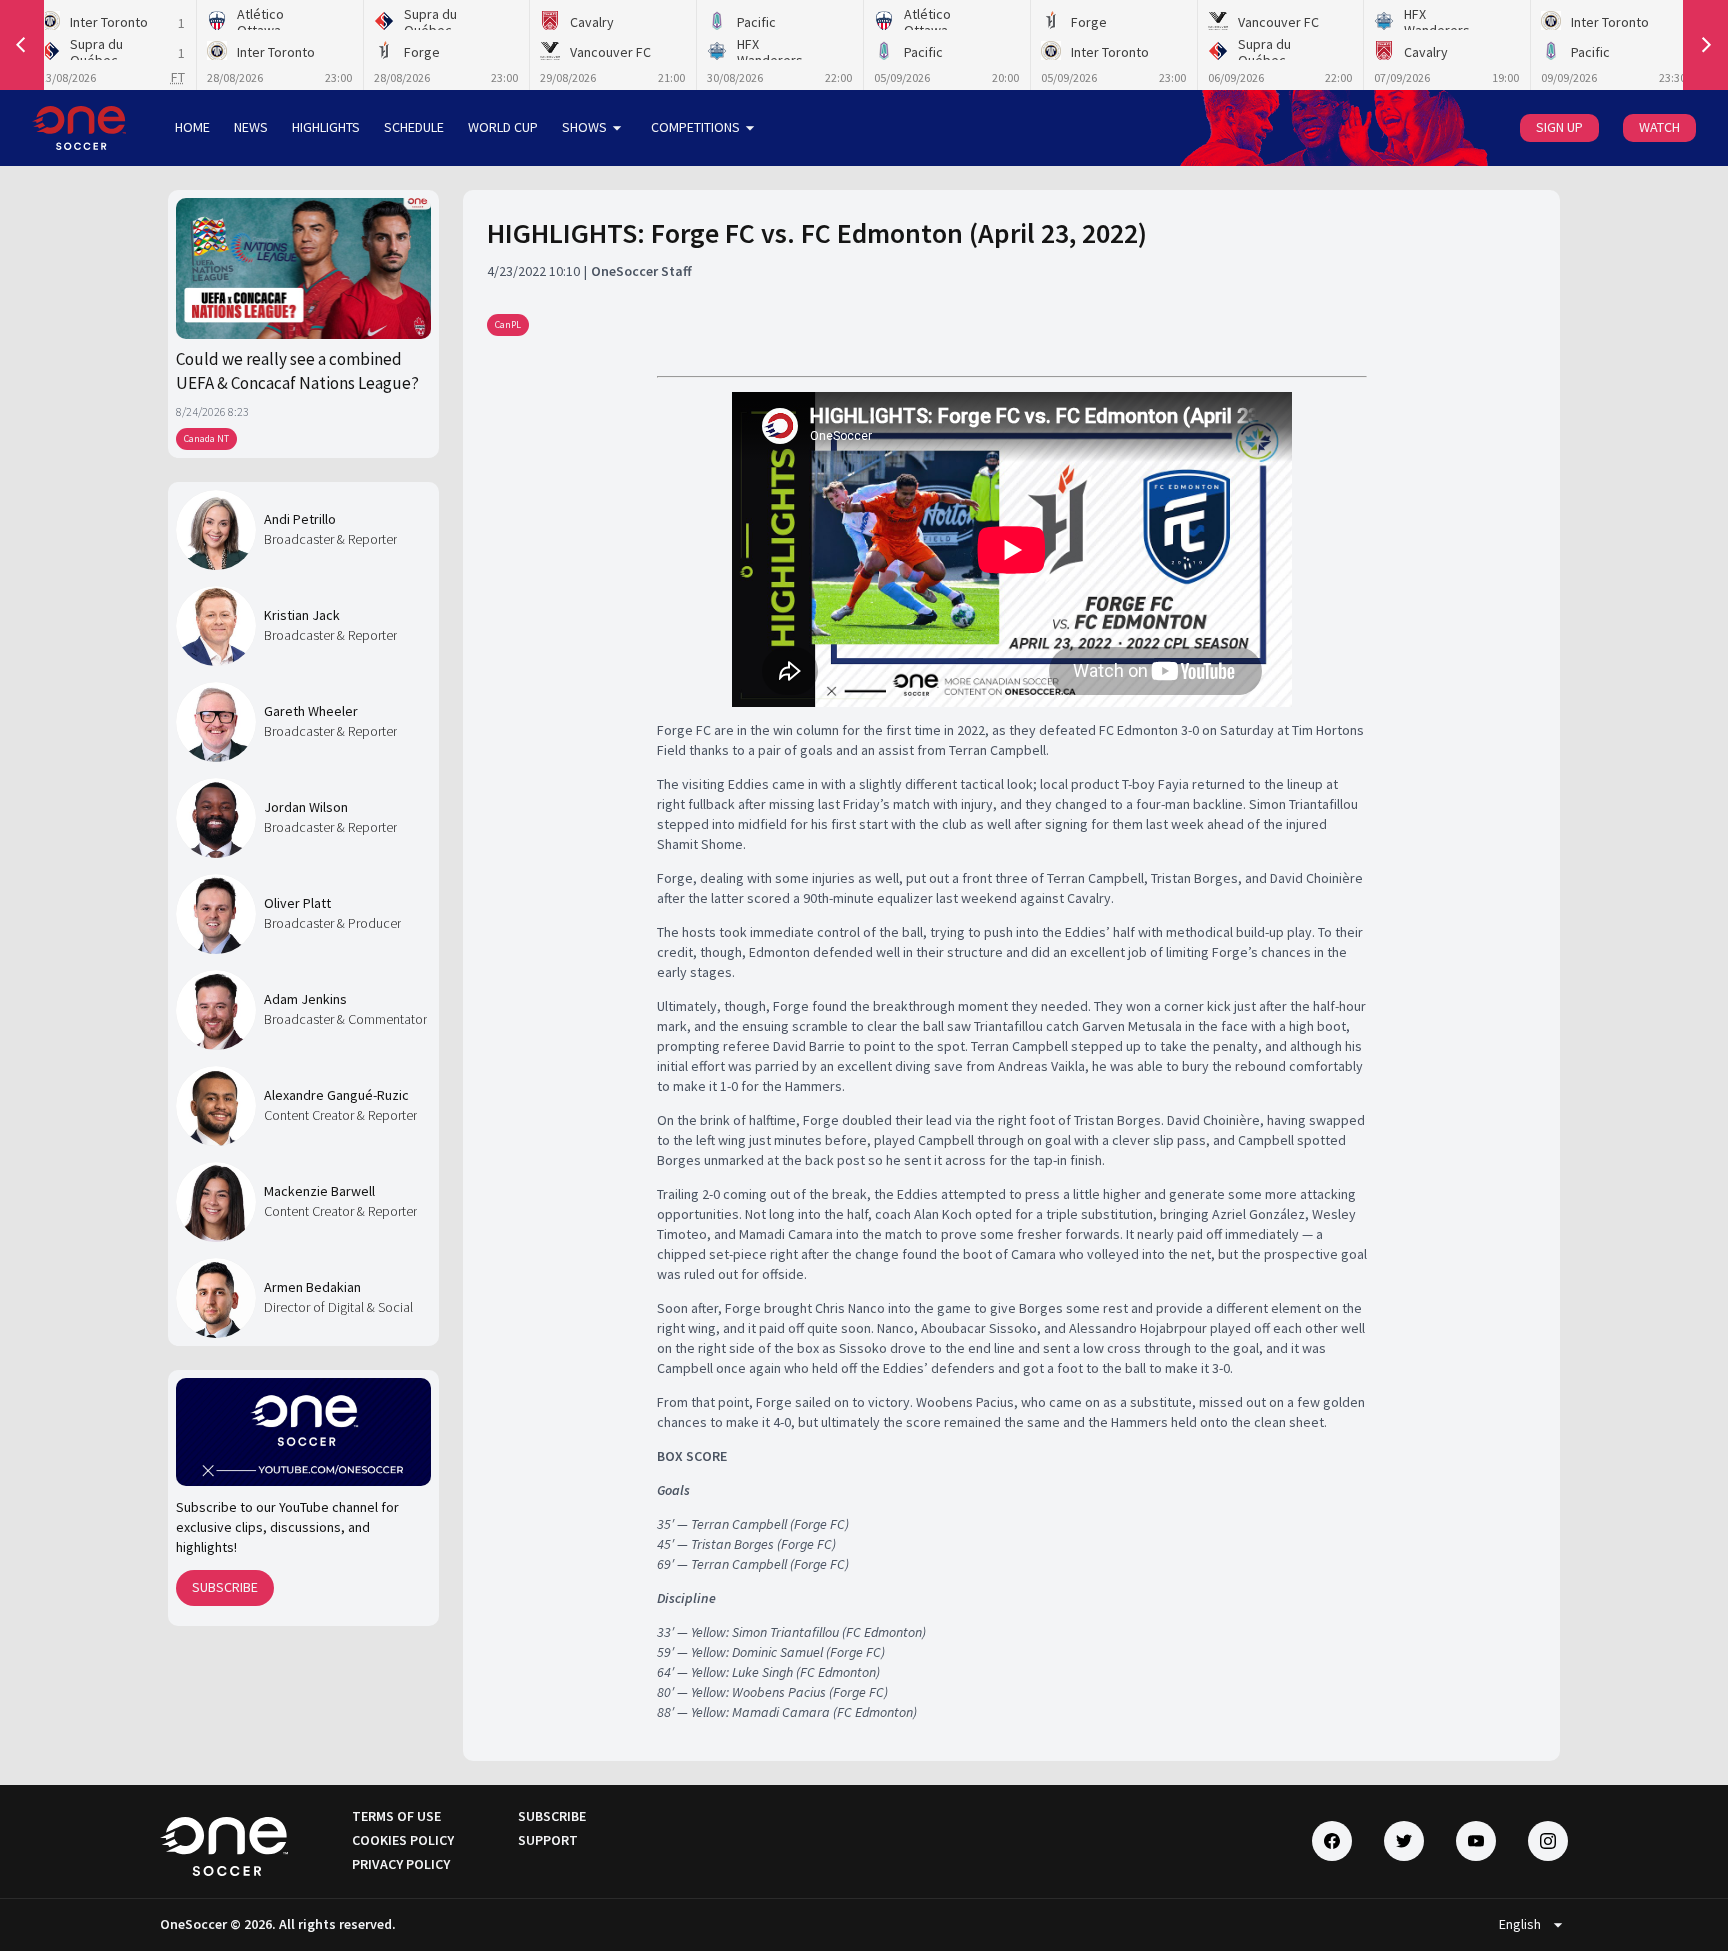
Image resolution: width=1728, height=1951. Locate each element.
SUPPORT (548, 1840)
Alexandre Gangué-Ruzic (336, 1095)
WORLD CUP (503, 127)
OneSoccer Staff (641, 271)
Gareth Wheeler (311, 711)
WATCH (1659, 127)
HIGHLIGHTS (326, 127)
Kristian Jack (302, 615)
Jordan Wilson (306, 807)
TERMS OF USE (396, 1816)
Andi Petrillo (300, 519)
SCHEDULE (414, 127)
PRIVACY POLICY (401, 1864)
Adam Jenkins (305, 999)
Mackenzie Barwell (319, 1191)
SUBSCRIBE (225, 1587)
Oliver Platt (297, 903)
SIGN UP (1559, 127)
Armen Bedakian (312, 1287)
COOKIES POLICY (403, 1840)
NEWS (251, 127)
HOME (192, 127)
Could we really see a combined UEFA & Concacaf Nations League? (297, 371)
